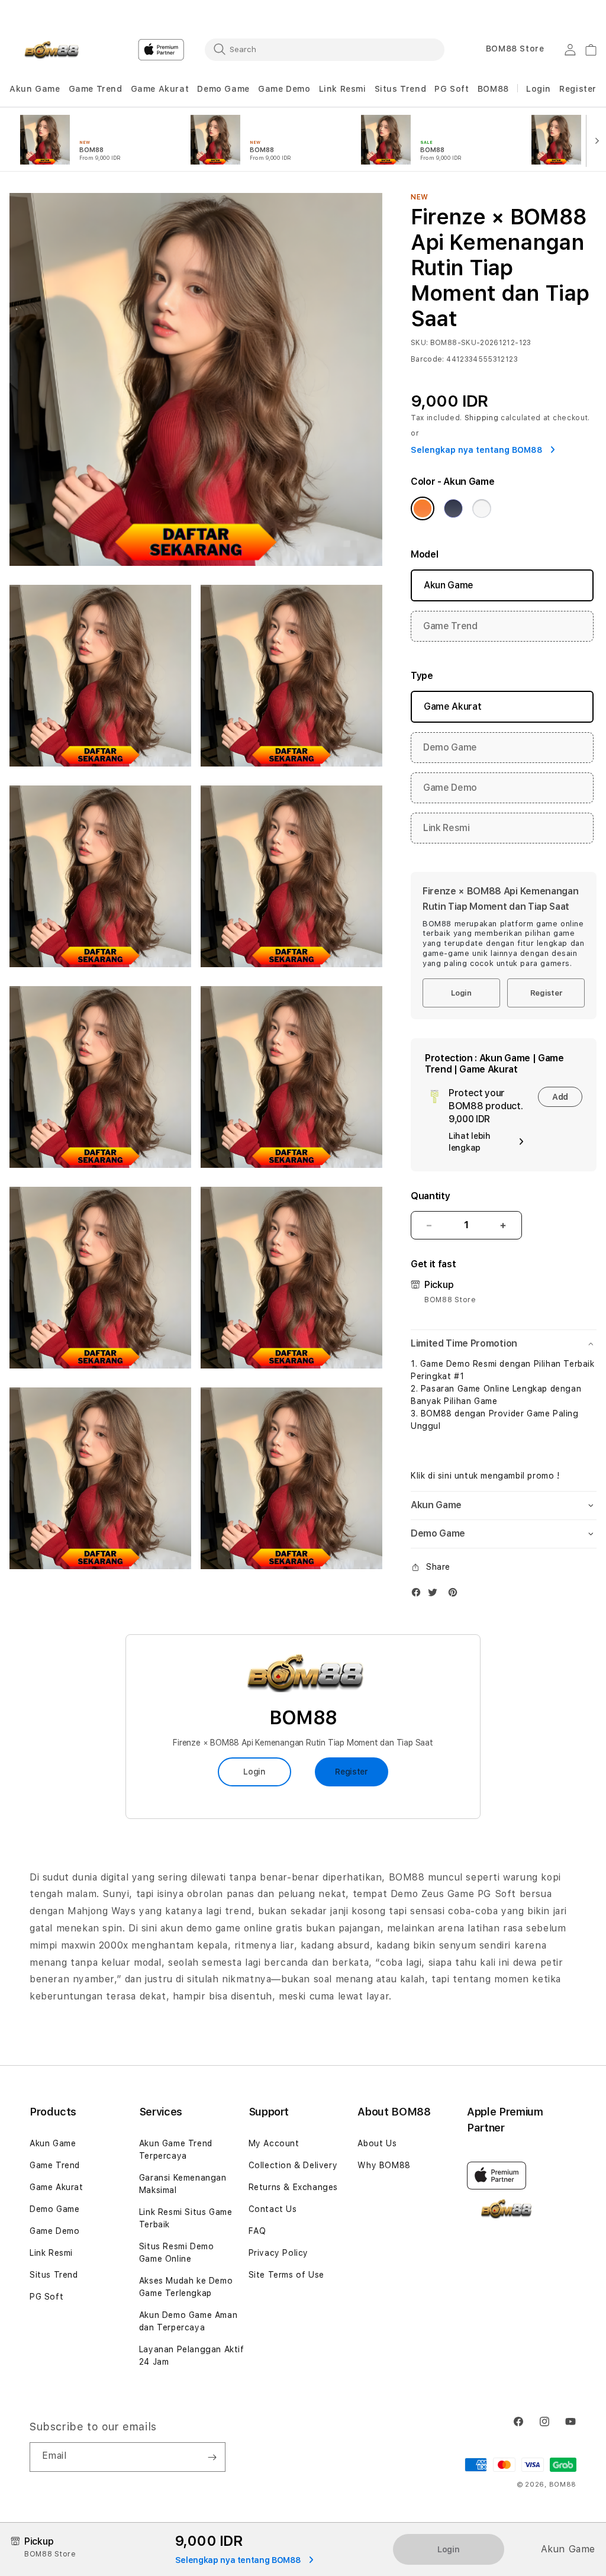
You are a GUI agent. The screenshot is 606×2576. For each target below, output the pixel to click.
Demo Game (223, 89)
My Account (274, 2143)
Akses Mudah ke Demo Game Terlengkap (186, 2287)
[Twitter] (436, 1595)
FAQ (257, 2231)
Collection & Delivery (293, 2165)
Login (461, 993)
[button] (35, 89)
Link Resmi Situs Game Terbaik (186, 2218)
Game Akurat (160, 89)
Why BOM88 (384, 2165)
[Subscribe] (212, 2457)
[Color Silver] (482, 508)
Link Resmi (343, 89)
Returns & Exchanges (293, 2187)
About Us (377, 2143)
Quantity (430, 1196)
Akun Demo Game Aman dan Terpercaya (188, 2321)
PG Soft (452, 89)
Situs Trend (401, 89)
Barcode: (428, 359)
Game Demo (284, 89)
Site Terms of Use (286, 2275)
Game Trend (96, 89)
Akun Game (35, 89)
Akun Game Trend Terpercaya (176, 2150)
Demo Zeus (417, 1894)
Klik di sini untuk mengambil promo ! (485, 1476)
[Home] (51, 50)
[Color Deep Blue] (453, 508)
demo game (213, 1928)
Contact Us (273, 2209)
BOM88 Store (515, 49)
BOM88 (493, 89)
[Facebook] (419, 1595)
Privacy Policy (278, 2253)
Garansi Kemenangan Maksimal (183, 2184)
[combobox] (325, 49)
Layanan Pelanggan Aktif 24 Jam (192, 2356)
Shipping (482, 418)
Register (546, 993)
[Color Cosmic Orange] (423, 508)
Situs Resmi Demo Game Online (177, 2253)
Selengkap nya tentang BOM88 (478, 450)
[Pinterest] (456, 1595)
